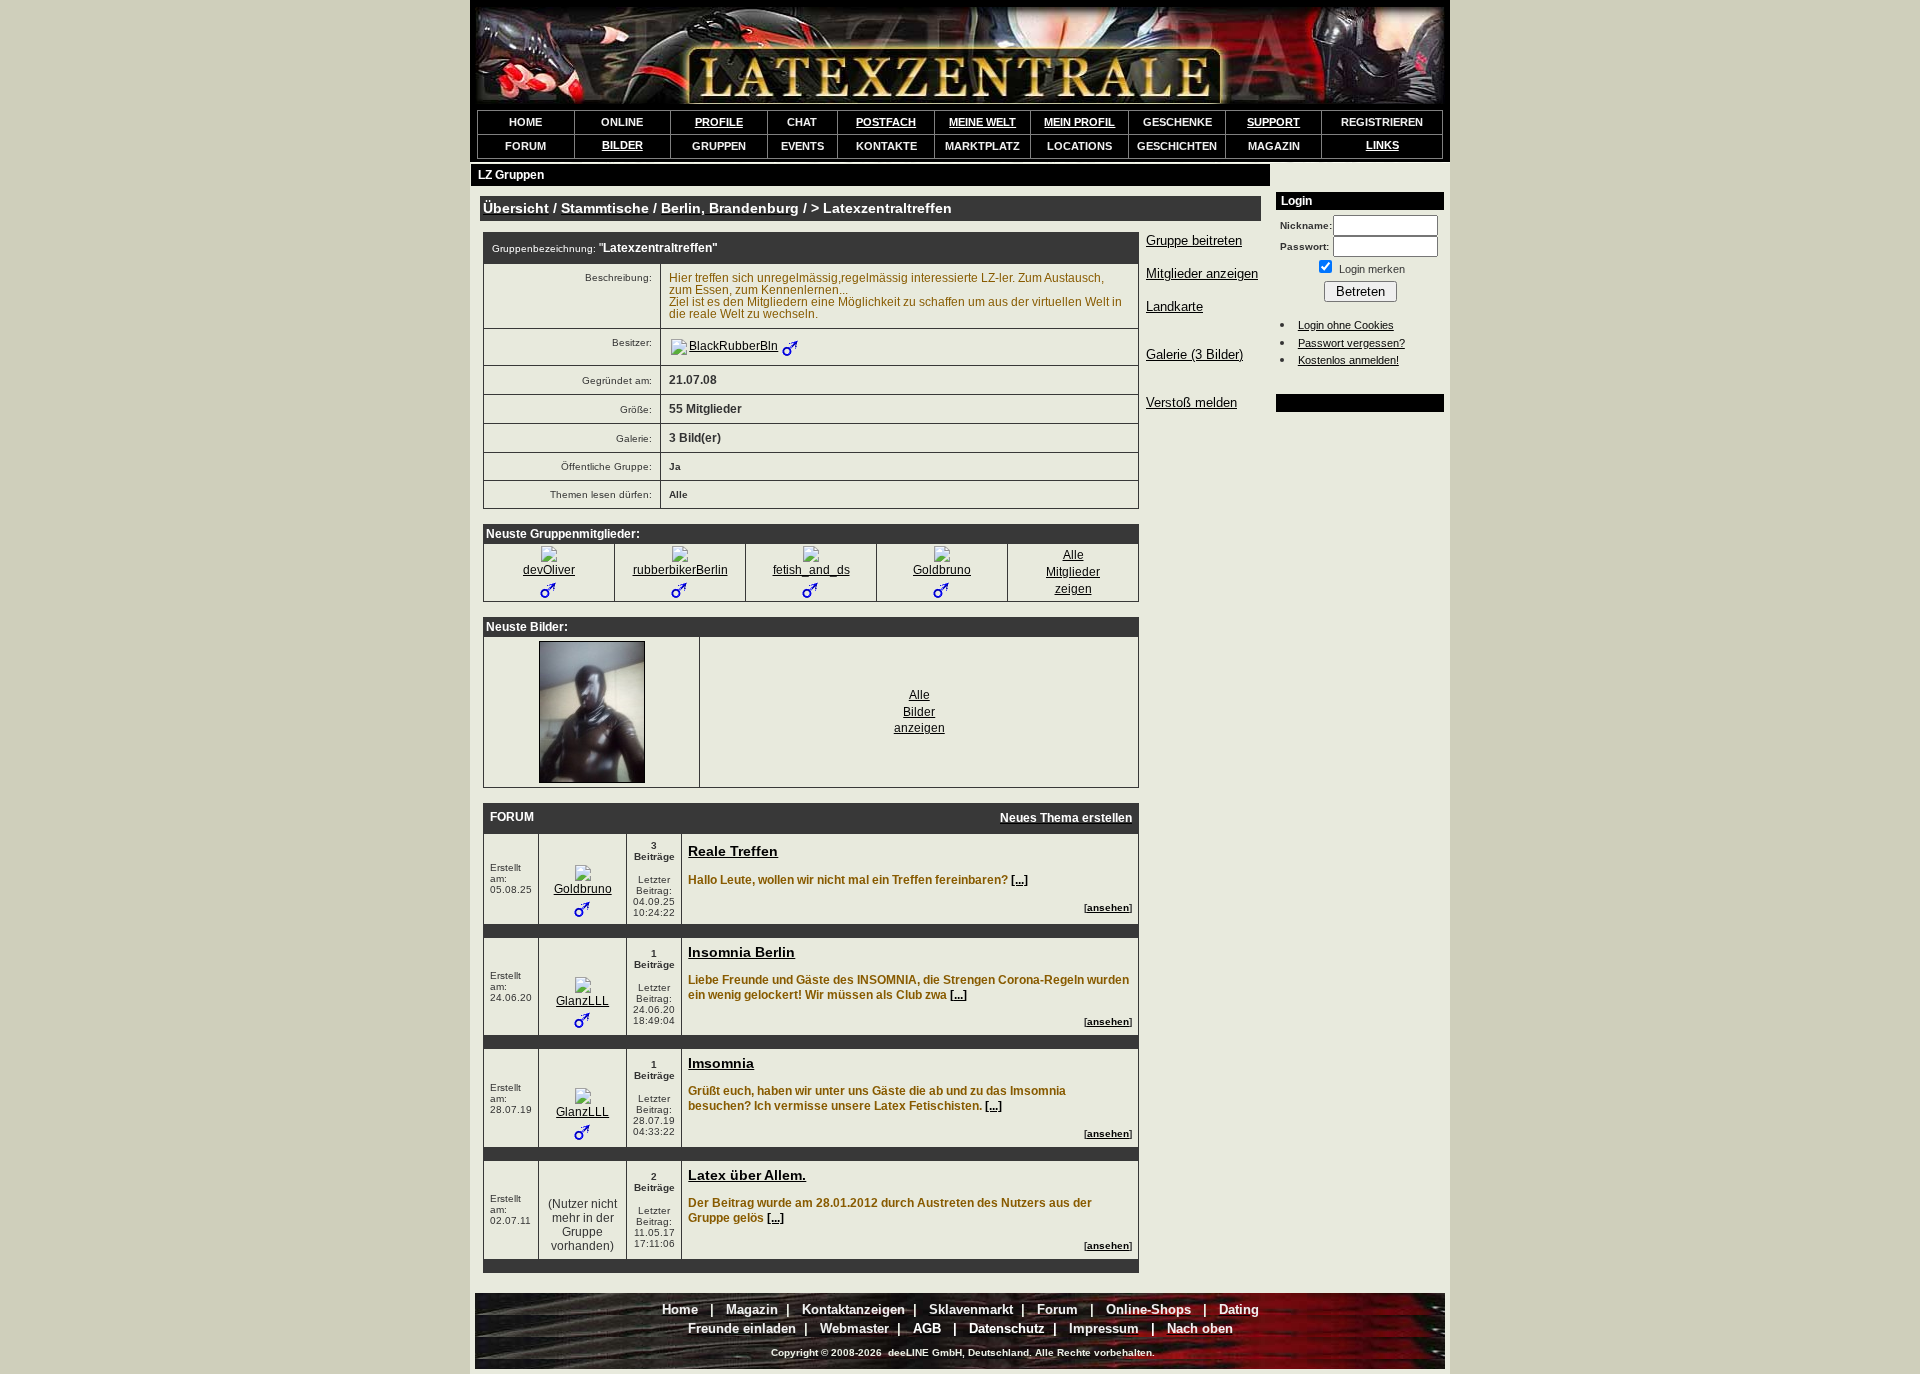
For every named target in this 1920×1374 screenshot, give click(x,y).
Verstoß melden (1191, 402)
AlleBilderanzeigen (919, 712)
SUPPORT (1273, 122)
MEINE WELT (982, 122)
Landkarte (1174, 306)
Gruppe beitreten (1194, 240)
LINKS (1382, 145)
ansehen (1108, 907)
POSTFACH (886, 122)
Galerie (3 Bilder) (1194, 354)
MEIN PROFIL (1079, 122)
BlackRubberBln (733, 346)
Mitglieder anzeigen (1202, 273)
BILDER (622, 145)
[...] (1019, 880)
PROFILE (719, 122)
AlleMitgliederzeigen (1073, 572)
